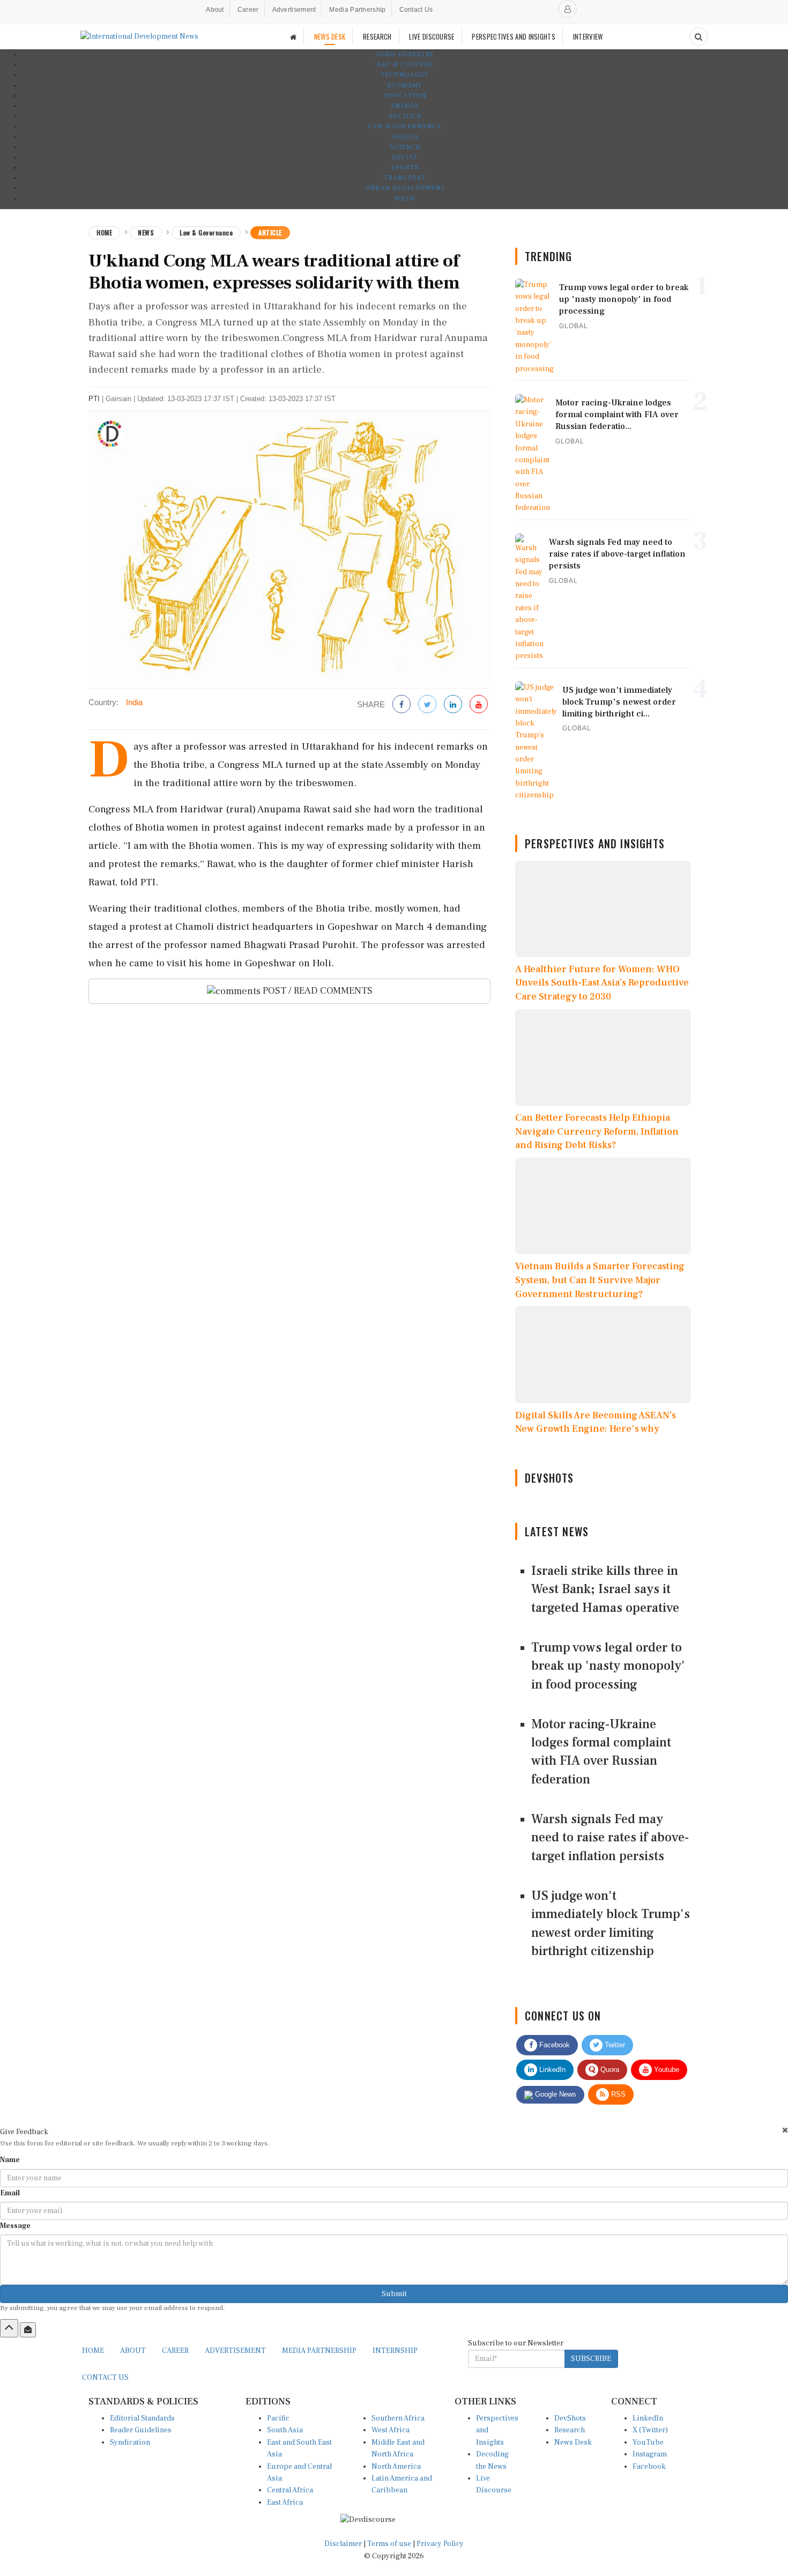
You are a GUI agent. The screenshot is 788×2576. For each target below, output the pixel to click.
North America (396, 2467)
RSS (617, 2094)
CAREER (175, 2351)
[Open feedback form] (28, 2330)
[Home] (293, 37)
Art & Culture (405, 65)
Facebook (553, 2045)
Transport (405, 178)
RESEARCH (377, 36)
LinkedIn (551, 2070)
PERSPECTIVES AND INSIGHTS (514, 36)
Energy (405, 106)
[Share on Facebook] (402, 705)
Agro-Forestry (405, 54)
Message (15, 2226)
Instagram (650, 2454)
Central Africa (290, 2490)
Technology (405, 75)
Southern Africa (398, 2418)
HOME (93, 2351)
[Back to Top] (9, 2328)
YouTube (648, 2442)
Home (104, 232)
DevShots (570, 2418)
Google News (555, 2094)
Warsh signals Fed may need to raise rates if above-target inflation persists (610, 1838)
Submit (394, 2294)
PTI (94, 399)
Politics (405, 116)
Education (405, 96)
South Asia (285, 2430)
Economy (405, 86)
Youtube (666, 2070)
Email (10, 2193)
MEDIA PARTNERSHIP (319, 2351)
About (215, 10)
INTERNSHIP (395, 2351)
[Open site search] (698, 36)
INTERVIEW (588, 36)
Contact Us (416, 10)
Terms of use (390, 2544)
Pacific (278, 2418)
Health (405, 137)
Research (570, 2430)
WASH (405, 199)
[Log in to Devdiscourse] (568, 9)
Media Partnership (357, 10)
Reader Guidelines (141, 2430)
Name (10, 2160)
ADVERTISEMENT (235, 2351)
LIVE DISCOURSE (432, 36)
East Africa (285, 2503)
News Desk (573, 2442)
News (146, 232)
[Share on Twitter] (427, 705)
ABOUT (133, 2351)
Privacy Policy (440, 2544)
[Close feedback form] (785, 2130)
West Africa (391, 2430)
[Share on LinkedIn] (453, 705)
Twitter (614, 2045)
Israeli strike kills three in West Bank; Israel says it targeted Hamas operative (605, 1589)
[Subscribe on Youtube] (479, 705)
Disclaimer (343, 2544)
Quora (609, 2070)
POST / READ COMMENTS (317, 991)
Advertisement (294, 10)
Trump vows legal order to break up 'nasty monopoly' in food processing (608, 1666)
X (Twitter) (650, 2430)
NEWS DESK (330, 36)
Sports (405, 168)
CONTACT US (105, 2378)
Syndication (130, 2442)
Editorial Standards (142, 2418)
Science (405, 147)
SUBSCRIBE (591, 2359)
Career (248, 10)
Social (405, 157)
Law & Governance (405, 126)
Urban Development (405, 188)
